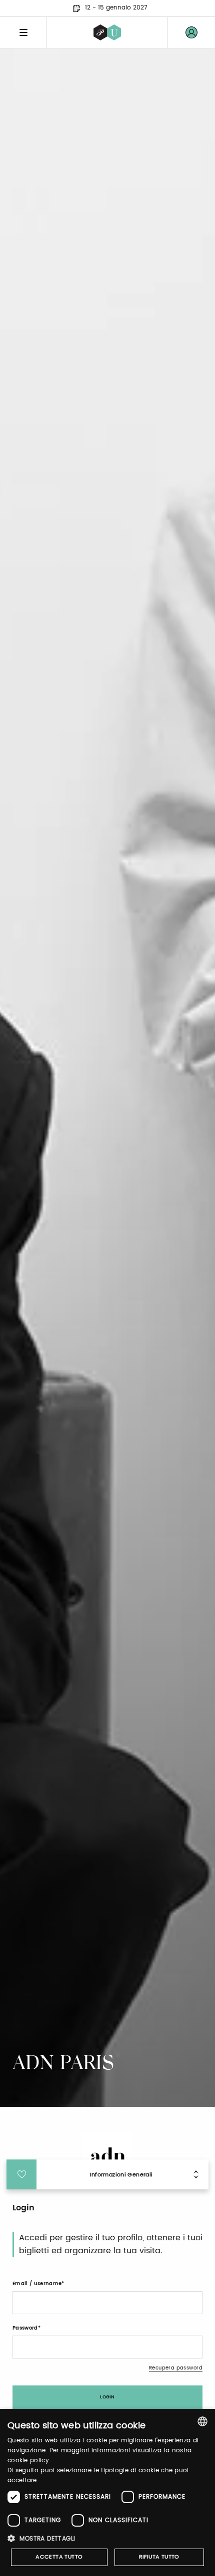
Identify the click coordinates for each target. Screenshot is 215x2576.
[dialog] (107, 2492)
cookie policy (28, 2461)
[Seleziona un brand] (107, 32)
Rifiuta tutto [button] (159, 2557)
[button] (107, 2538)
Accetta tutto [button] (59, 2557)
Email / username (37, 2284)
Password (25, 2328)
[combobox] (202, 2421)
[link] (191, 32)
